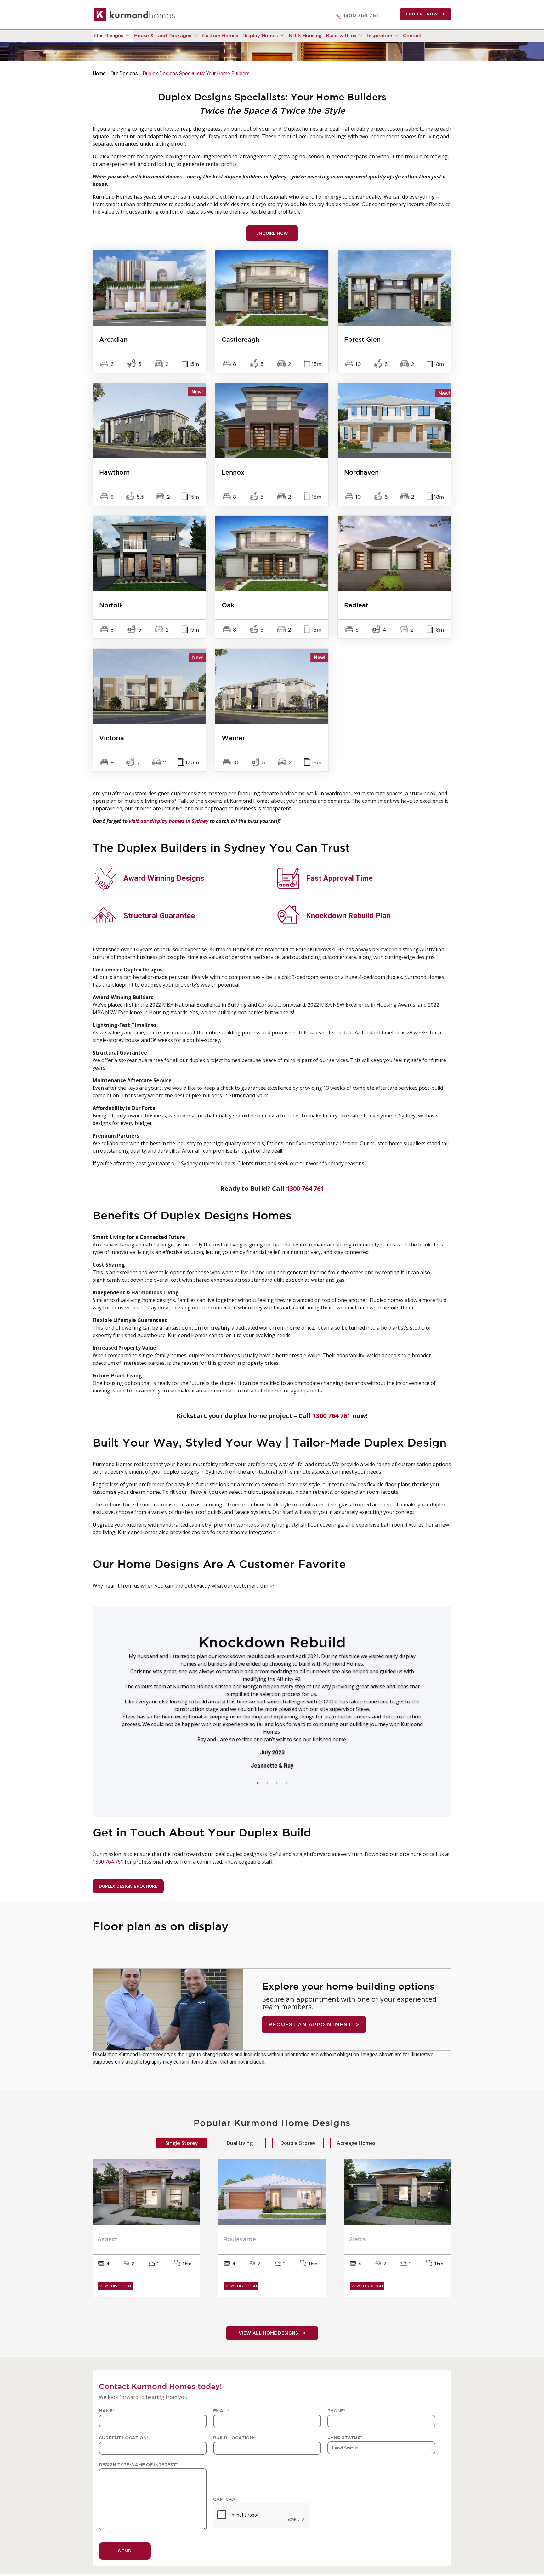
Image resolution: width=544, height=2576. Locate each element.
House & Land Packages (163, 35)
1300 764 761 (361, 16)
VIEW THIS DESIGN (115, 2286)
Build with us (341, 35)
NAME (107, 2411)
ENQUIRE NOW (422, 14)
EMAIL (221, 2411)
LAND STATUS (345, 2438)
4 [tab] (292, 1783)
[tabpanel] (272, 1681)
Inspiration (380, 35)
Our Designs (109, 35)
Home (99, 73)
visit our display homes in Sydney (168, 821)
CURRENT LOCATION (124, 2438)
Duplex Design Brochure (128, 1886)
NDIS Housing (305, 35)
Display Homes (260, 35)
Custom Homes (220, 35)
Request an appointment (310, 2024)
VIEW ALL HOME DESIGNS (268, 2333)
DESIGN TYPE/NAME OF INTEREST (138, 2465)
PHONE (337, 2411)
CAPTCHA (224, 2499)
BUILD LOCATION (234, 2438)
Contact (412, 35)
